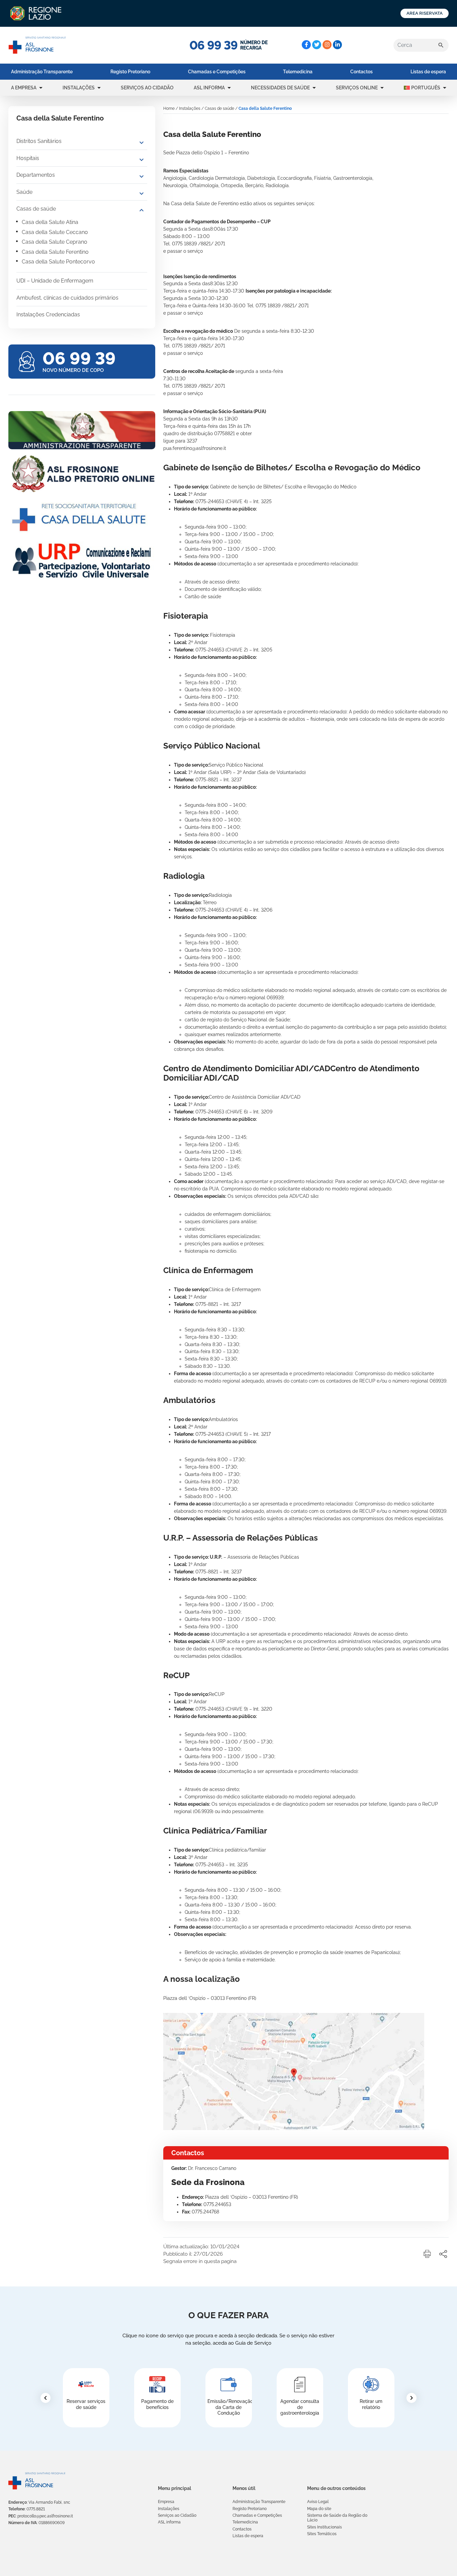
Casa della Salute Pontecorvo (58, 262)
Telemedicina (298, 72)
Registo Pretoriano (130, 72)
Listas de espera (428, 72)
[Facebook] (306, 45)
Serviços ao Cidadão (147, 88)
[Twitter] (317, 45)
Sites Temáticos (322, 2534)
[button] (41, 88)
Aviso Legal (318, 2502)
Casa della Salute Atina (50, 222)
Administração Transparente (42, 72)
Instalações (79, 88)
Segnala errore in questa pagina (200, 2261)
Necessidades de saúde (280, 88)
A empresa (24, 88)
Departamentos (36, 175)
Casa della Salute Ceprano (55, 242)
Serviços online (357, 88)
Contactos (361, 72)
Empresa (166, 2502)
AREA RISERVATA (425, 13)
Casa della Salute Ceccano (55, 232)
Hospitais (28, 158)
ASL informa (209, 88)
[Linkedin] (337, 45)
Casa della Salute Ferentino (55, 252)
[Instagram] (327, 45)
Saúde (24, 192)
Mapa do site (319, 2509)
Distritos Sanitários (39, 141)
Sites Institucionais (325, 2527)
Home (169, 108)
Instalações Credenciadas (48, 315)
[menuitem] (42, 72)
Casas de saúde (36, 209)
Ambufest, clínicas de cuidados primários (67, 298)
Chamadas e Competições (217, 72)
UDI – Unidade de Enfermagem (55, 281)
